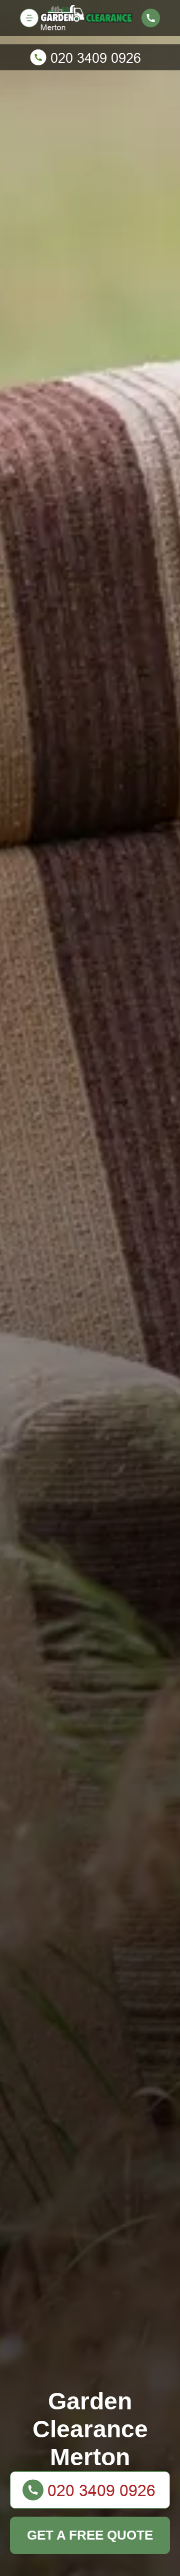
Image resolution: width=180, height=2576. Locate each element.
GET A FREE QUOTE (90, 2535)
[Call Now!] (90, 57)
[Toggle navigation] (29, 18)
